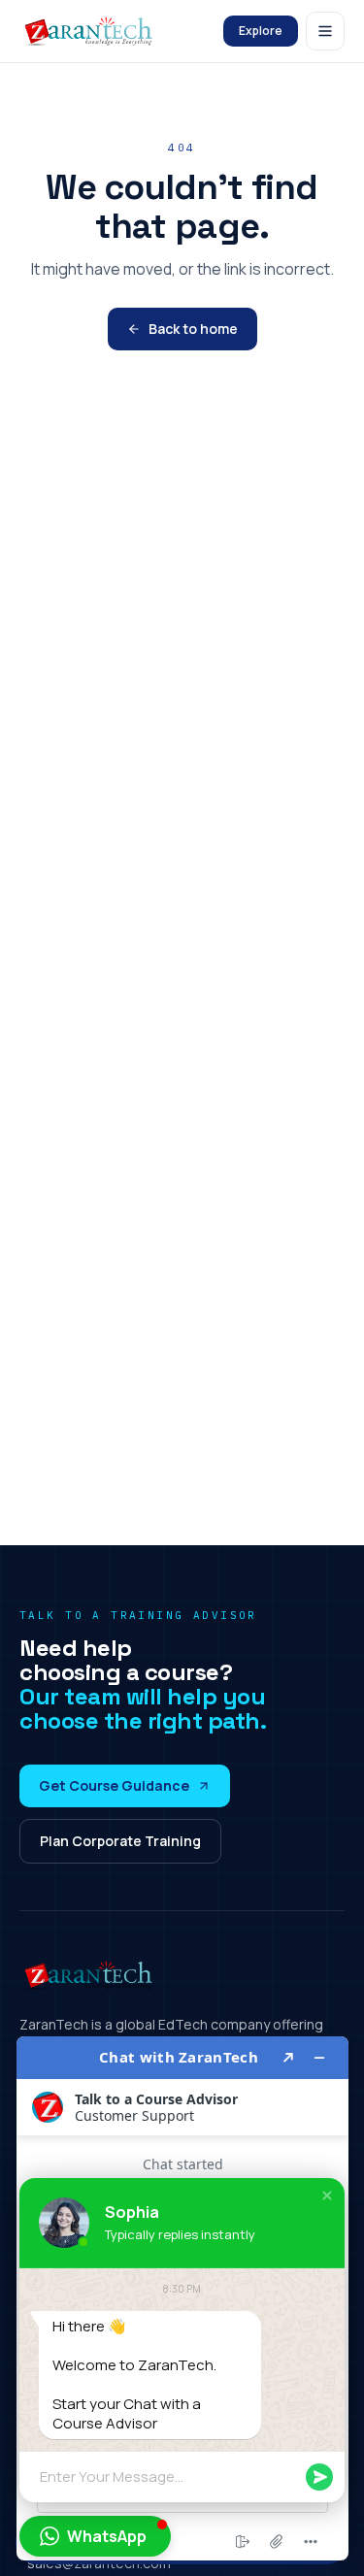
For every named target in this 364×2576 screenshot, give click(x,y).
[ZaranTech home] (91, 31)
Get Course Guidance (114, 1785)
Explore (261, 31)
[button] (327, 2196)
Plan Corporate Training (120, 1841)
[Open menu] (325, 31)
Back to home (193, 329)
